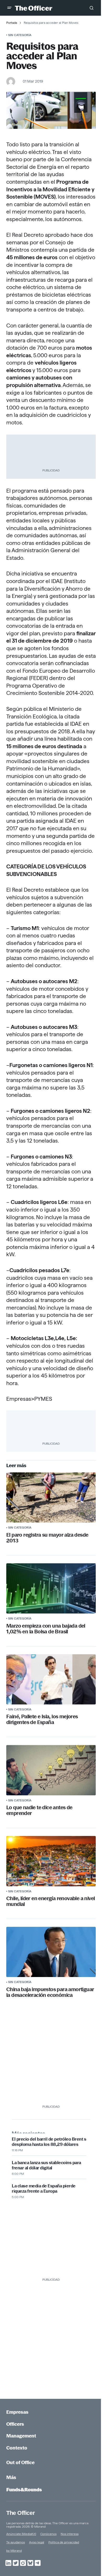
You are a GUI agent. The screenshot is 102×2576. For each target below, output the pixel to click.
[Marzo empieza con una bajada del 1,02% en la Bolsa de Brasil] (51, 1588)
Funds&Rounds (24, 2490)
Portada (12, 23)
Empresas (17, 2412)
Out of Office (20, 2462)
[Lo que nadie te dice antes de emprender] (51, 1770)
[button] (9, 8)
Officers (15, 2424)
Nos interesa (70, 2534)
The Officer (21, 2513)
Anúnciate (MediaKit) (21, 2534)
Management (21, 2436)
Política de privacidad (64, 2542)
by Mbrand (14, 2551)
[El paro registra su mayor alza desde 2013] (51, 1497)
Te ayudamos (16, 2542)
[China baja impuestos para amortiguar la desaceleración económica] (51, 1952)
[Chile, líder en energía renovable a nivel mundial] (51, 1861)
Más (11, 2477)
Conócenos (48, 2534)
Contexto (17, 2448)
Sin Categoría (20, 35)
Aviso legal (37, 2542)
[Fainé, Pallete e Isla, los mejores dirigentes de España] (51, 1679)
